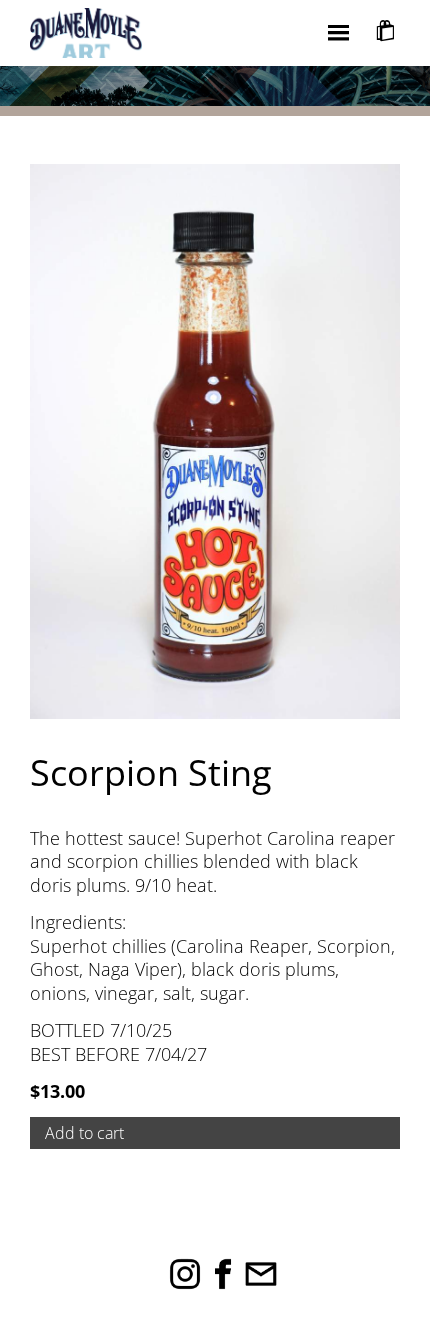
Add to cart (84, 1133)
